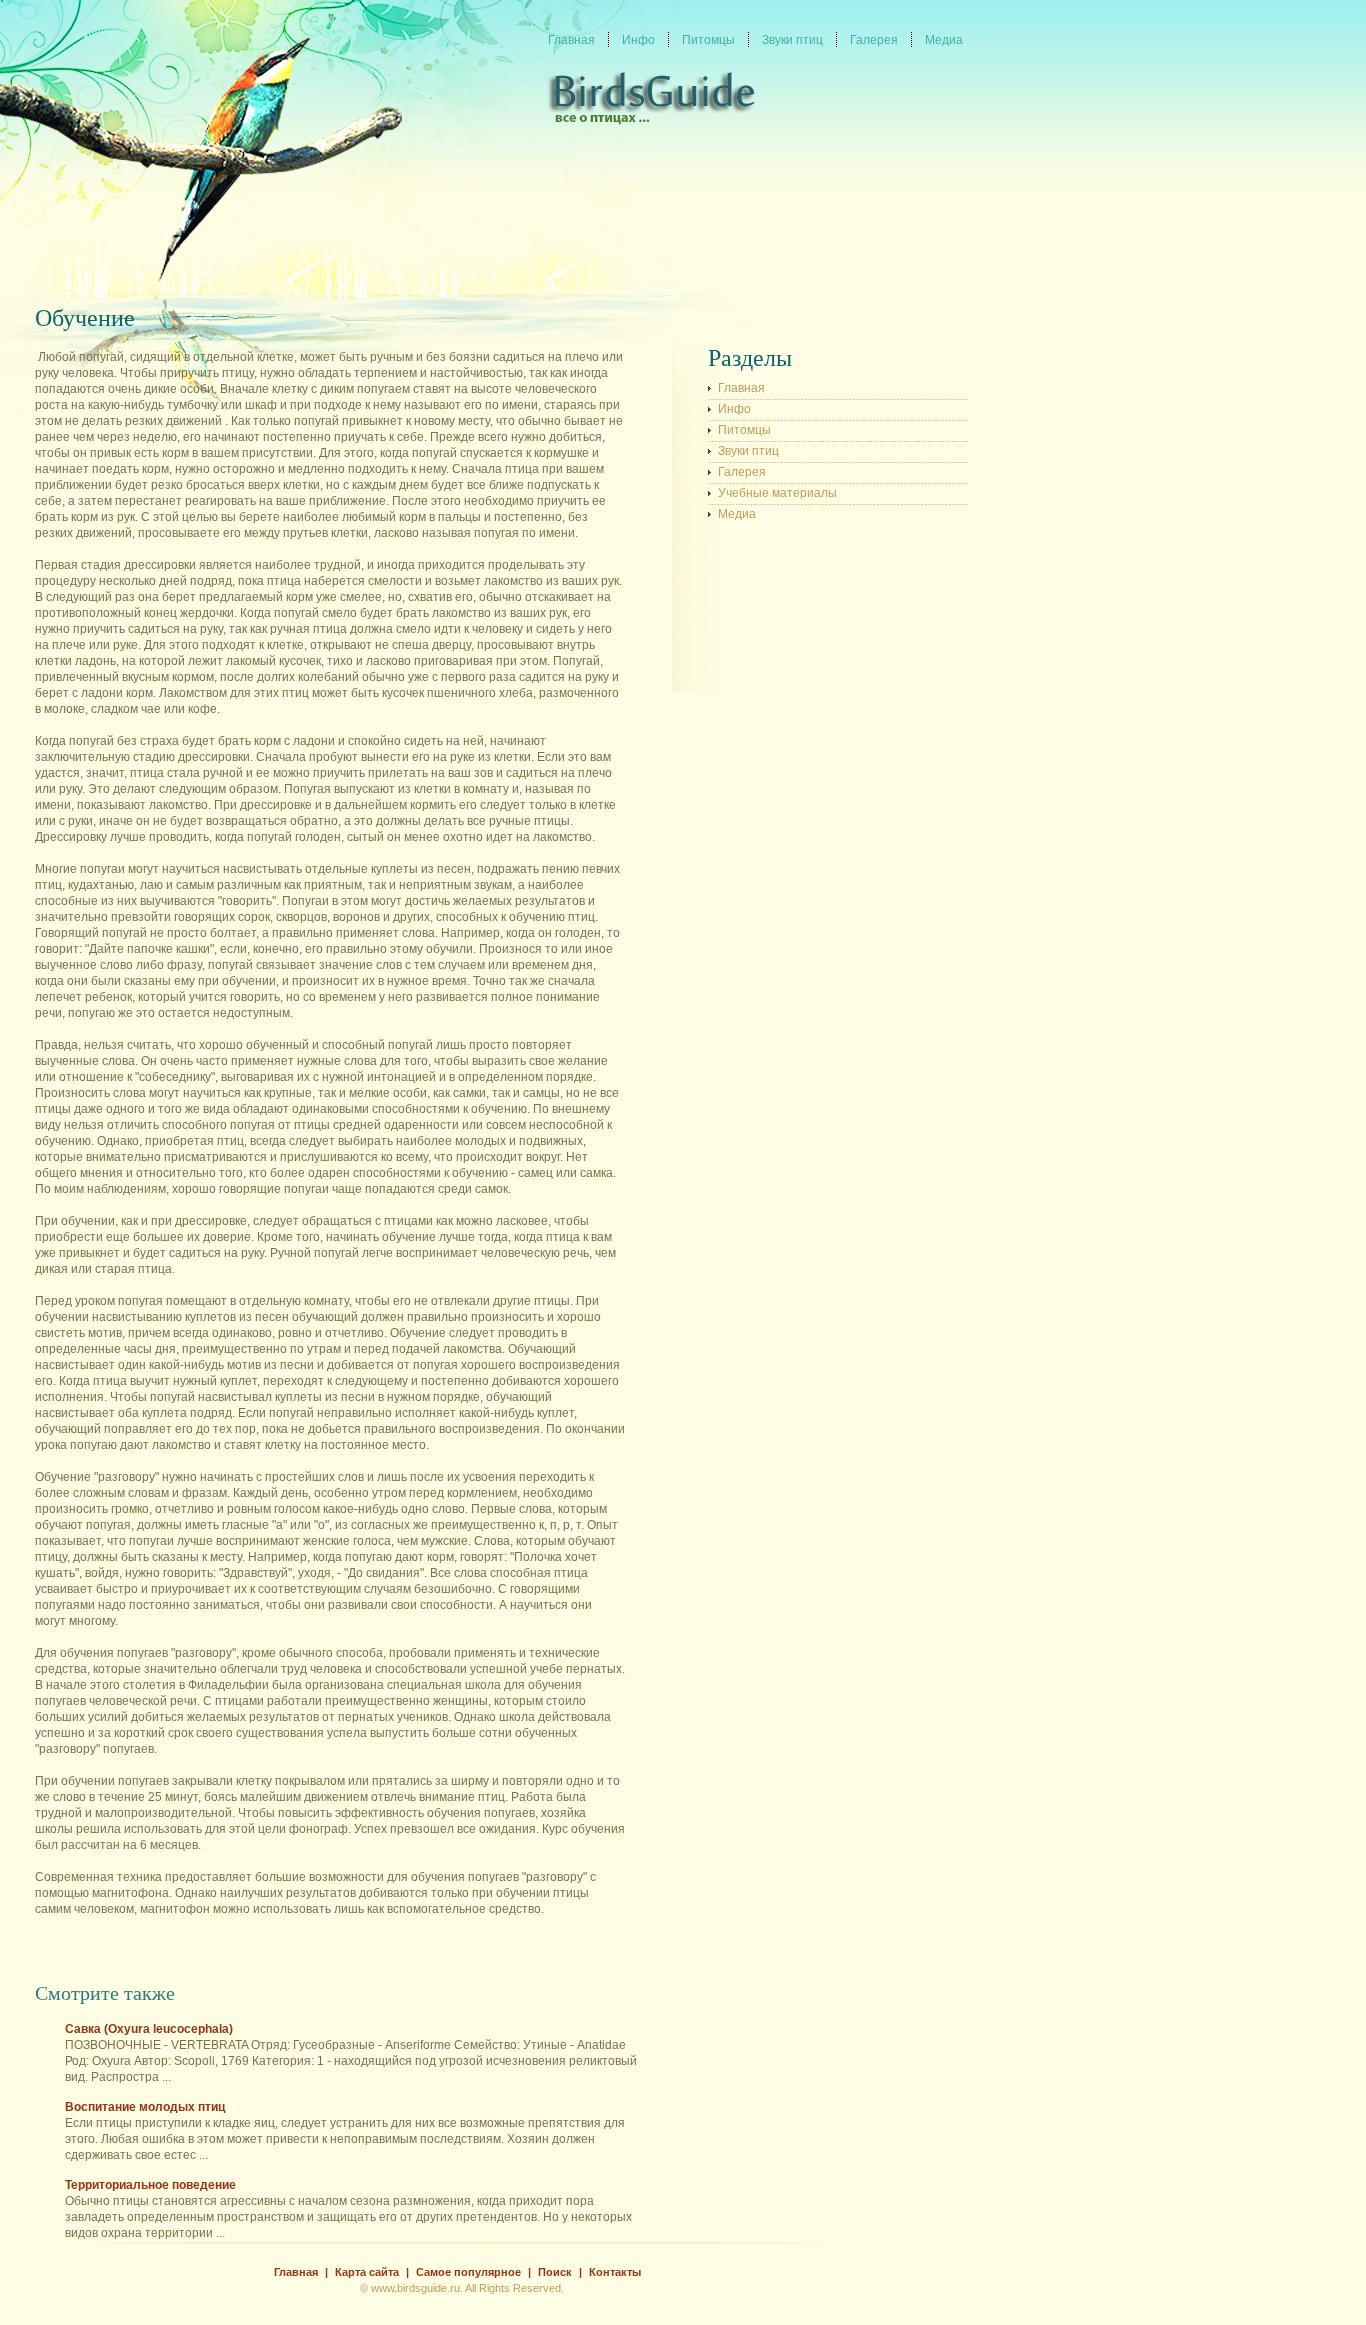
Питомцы (744, 430)
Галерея (742, 472)
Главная (741, 388)
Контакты (615, 2272)
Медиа (737, 514)
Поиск (555, 2272)
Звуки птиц (748, 451)
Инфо (734, 409)
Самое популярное (468, 2272)
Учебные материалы (777, 493)
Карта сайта (367, 2272)
